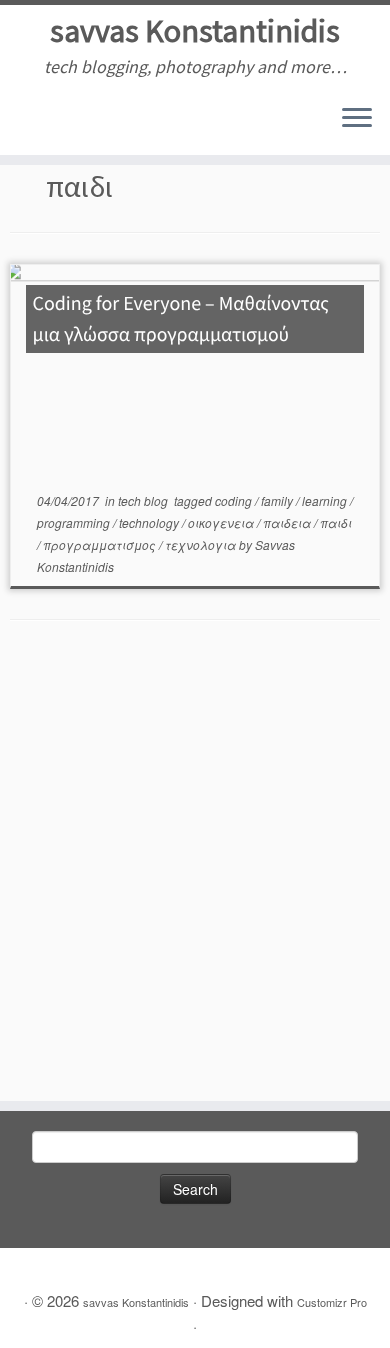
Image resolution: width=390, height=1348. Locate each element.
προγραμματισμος (101, 544)
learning (326, 500)
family (278, 500)
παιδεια (288, 522)
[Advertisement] (195, 876)
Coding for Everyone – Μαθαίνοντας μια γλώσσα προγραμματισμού (180, 319)
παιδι (336, 522)
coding (235, 500)
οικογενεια (222, 522)
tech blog (144, 500)
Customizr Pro (332, 1302)
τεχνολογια (202, 544)
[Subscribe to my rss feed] (21, 125)
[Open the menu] (357, 119)
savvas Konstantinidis (195, 31)
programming (75, 522)
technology (150, 522)
